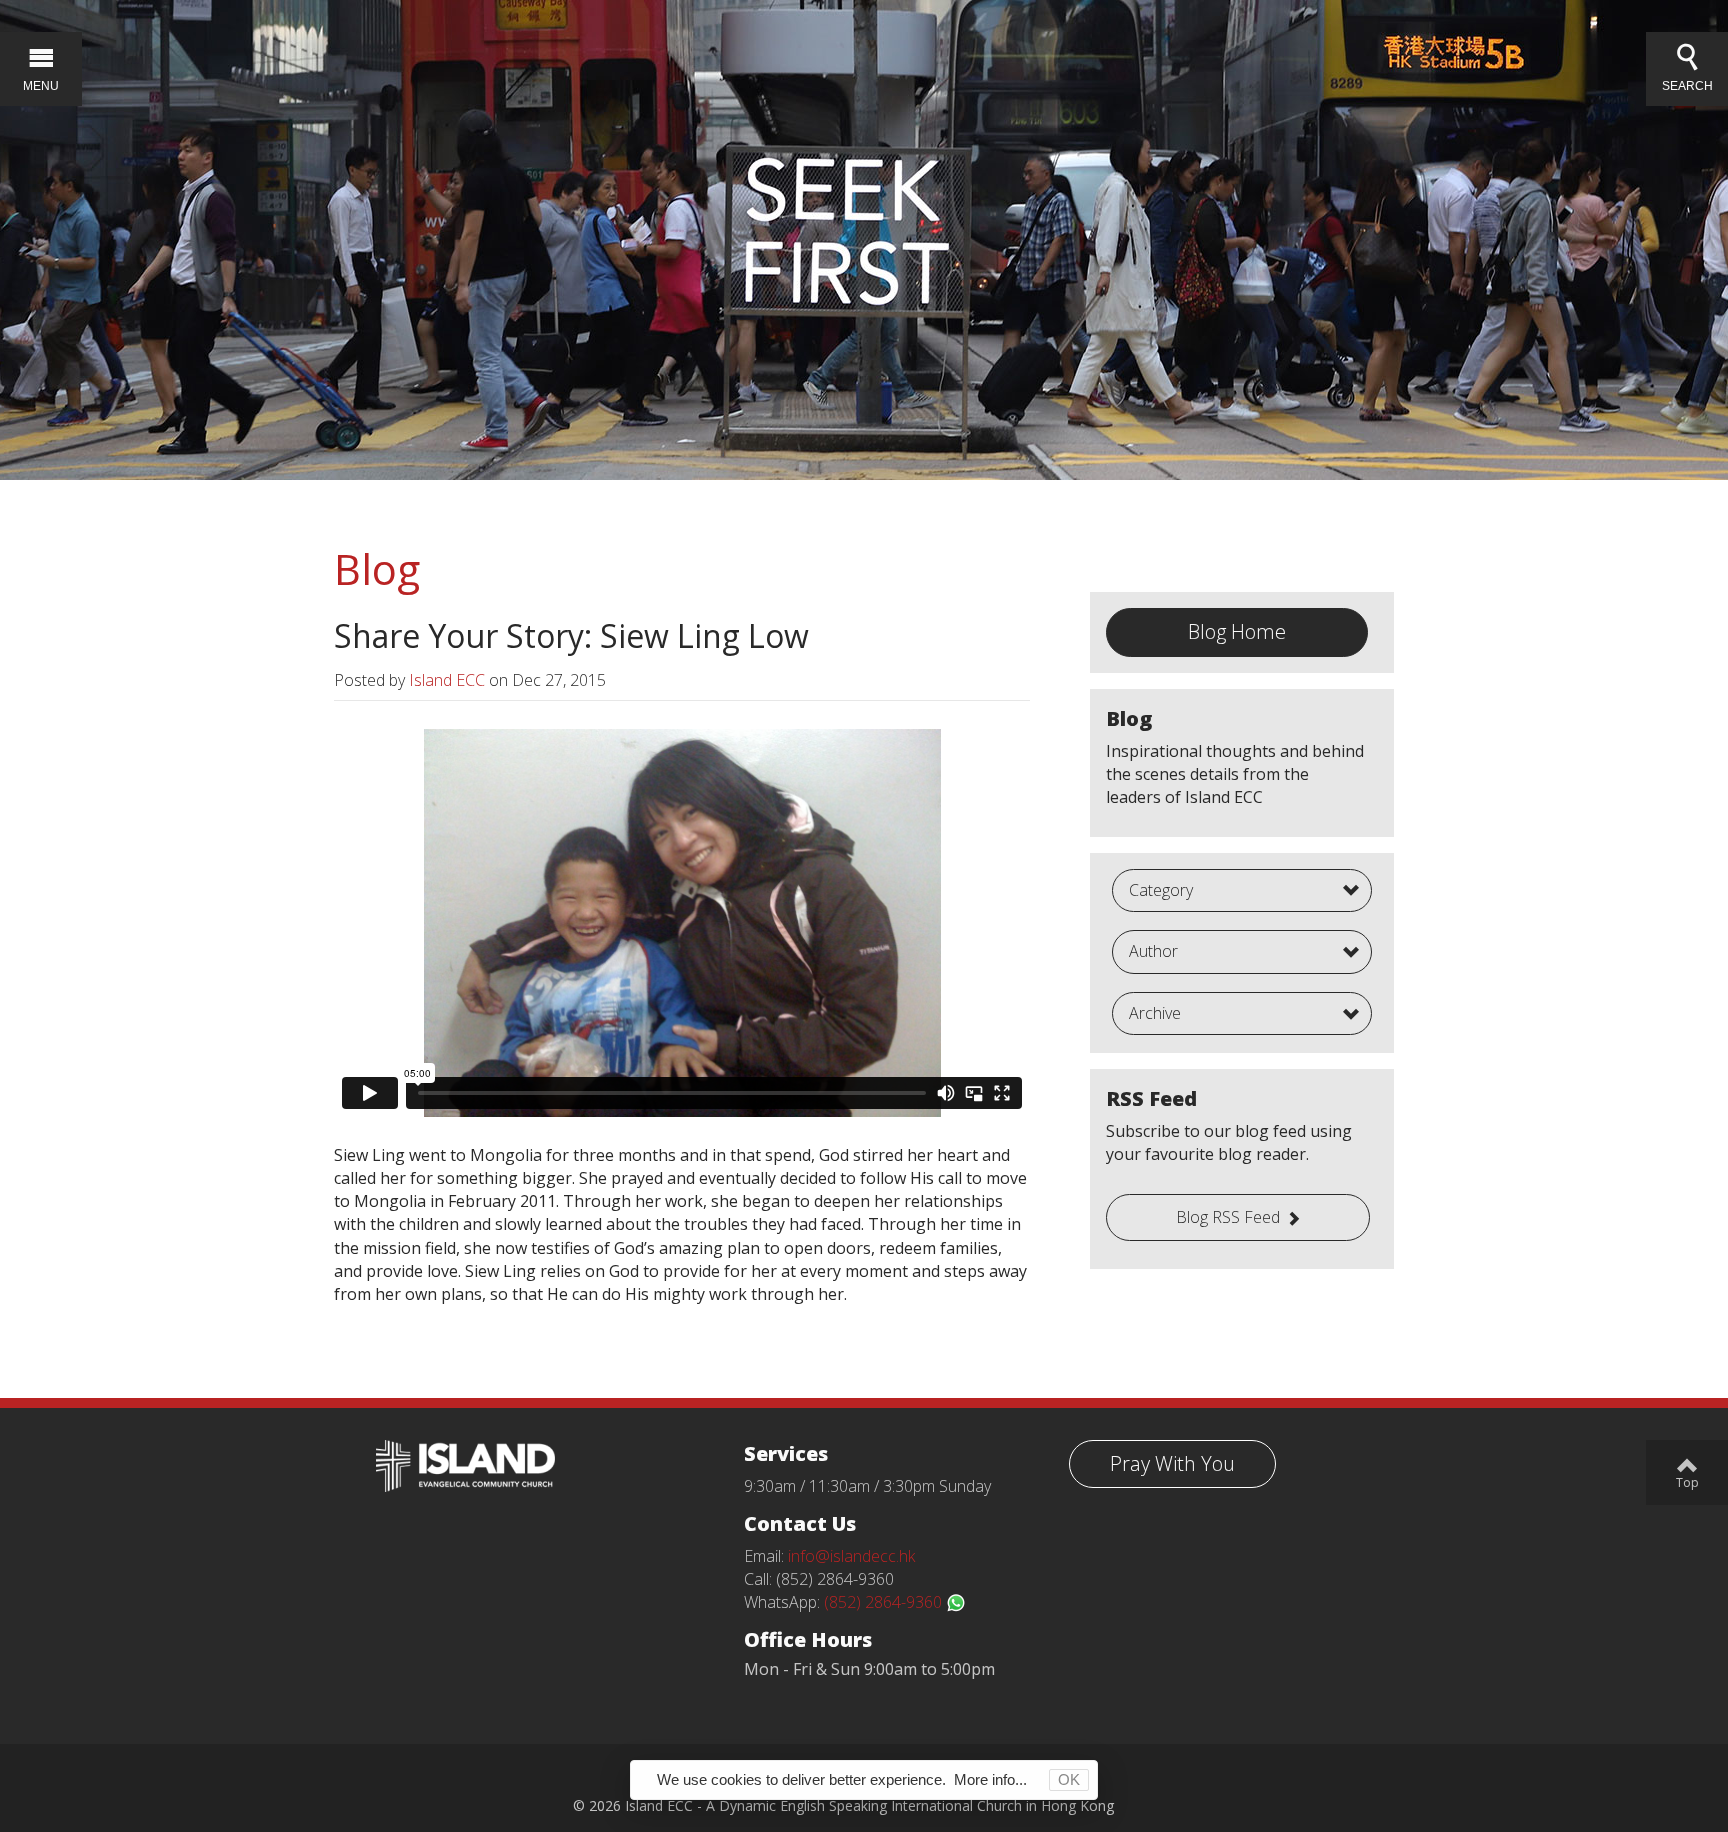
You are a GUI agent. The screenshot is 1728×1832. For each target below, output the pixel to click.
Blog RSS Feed (1228, 1217)
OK (1069, 1779)
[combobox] (1242, 891)
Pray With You (1172, 1463)
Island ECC (447, 680)
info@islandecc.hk (851, 1556)
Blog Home (1237, 631)
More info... (990, 1779)
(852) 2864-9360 (885, 1602)
